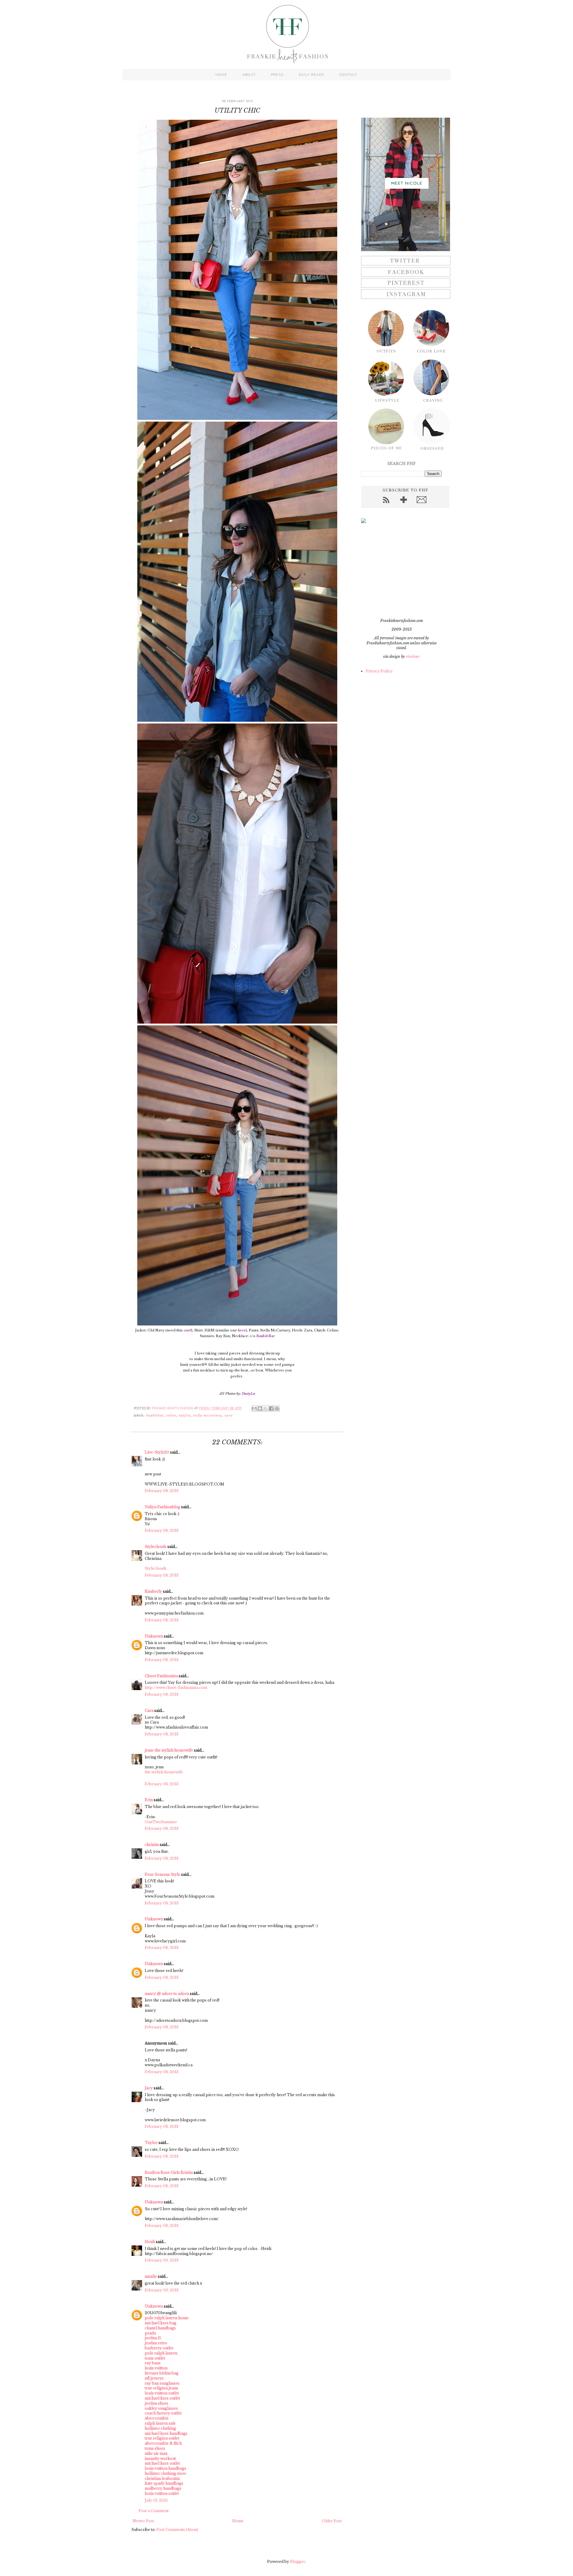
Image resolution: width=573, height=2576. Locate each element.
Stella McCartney (208, 1416)
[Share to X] (266, 1408)
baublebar (155, 1416)
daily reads (311, 75)
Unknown (154, 1636)
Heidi (150, 2242)
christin (152, 1845)
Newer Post (143, 2521)
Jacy (149, 2088)
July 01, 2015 (156, 2500)
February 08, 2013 (162, 1491)
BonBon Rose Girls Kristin (169, 2172)
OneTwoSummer (161, 1822)
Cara (149, 1711)
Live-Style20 (157, 1452)
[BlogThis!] (260, 1408)
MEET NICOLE (407, 183)
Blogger (298, 2562)
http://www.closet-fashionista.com (176, 1688)
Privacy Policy (379, 671)
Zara (228, 1416)
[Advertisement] (398, 571)
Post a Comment (154, 2511)
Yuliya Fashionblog (162, 1507)
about (249, 75)
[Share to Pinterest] (277, 1408)
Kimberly (153, 1591)
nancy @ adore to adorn (167, 1994)
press (277, 75)
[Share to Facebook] (271, 1408)
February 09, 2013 (162, 2260)
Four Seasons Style (162, 1874)
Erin (149, 1800)
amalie (151, 2276)
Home (238, 2521)
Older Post (332, 2521)
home (221, 75)
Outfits (185, 1416)
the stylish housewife (164, 1772)
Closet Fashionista (161, 1676)
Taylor (151, 2143)
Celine (171, 1416)
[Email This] (254, 1408)
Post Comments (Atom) (177, 2530)
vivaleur (413, 656)
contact (348, 75)
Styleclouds (156, 1547)
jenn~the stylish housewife (169, 1750)
